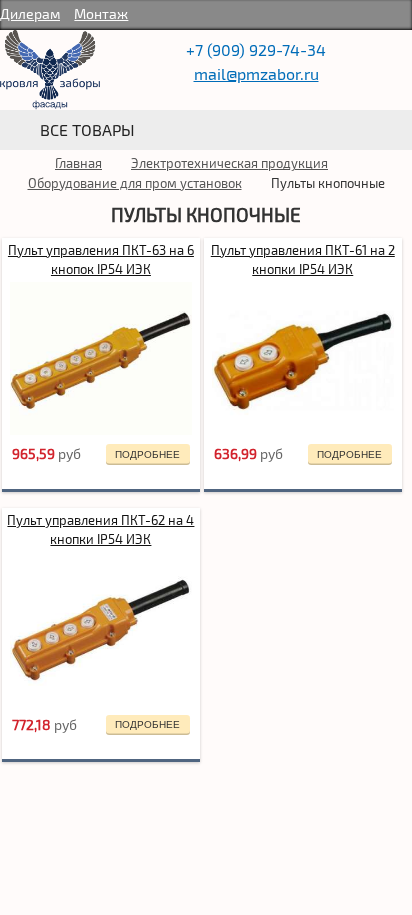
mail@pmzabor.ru (256, 73)
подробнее (147, 454)
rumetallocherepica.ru (50, 70)
